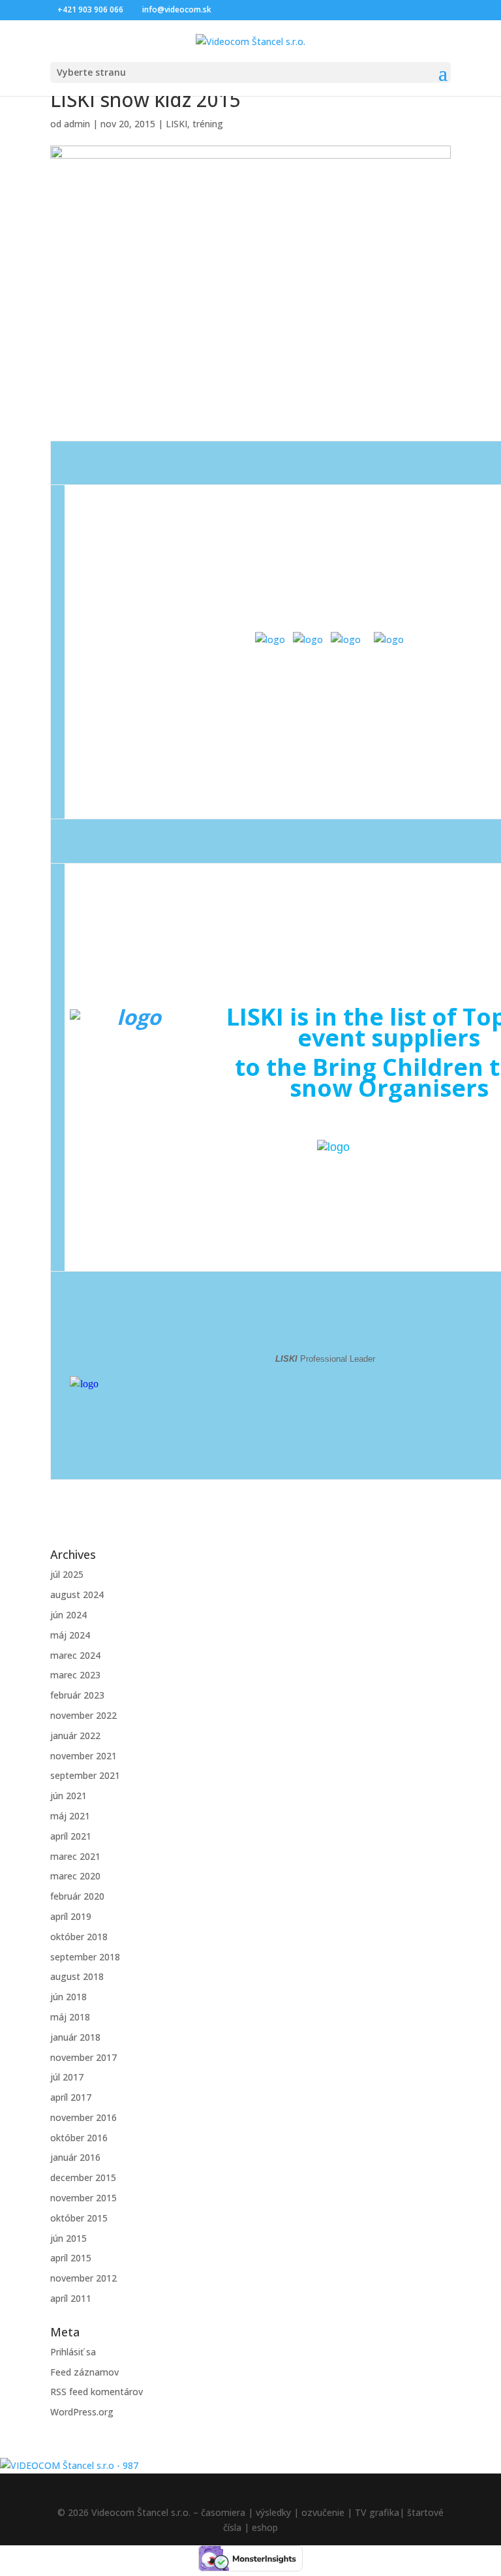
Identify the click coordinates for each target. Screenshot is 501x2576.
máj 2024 (70, 1635)
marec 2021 (75, 1856)
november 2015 (83, 2198)
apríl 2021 (71, 1836)
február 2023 (77, 1695)
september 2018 (85, 1957)
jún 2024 (68, 1615)
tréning (208, 124)
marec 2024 (75, 1655)
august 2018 (77, 1976)
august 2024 (77, 1594)
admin (77, 124)
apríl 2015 (71, 2258)
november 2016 (83, 2117)
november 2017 (83, 2057)
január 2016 (75, 2157)
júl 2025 (67, 1574)
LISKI (176, 124)
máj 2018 (70, 2017)
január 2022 (75, 1736)
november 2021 (83, 1756)
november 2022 (83, 1715)
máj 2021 (70, 1816)
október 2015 (79, 2218)
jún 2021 (68, 1796)
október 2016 (79, 2138)
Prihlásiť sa (73, 2352)
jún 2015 (68, 2238)
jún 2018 (68, 1997)
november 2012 (83, 2278)
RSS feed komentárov (97, 2392)
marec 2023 (75, 1675)
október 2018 (79, 1937)
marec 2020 (75, 1876)
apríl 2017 (71, 2097)
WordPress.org (82, 2412)
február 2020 (77, 1896)
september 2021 (85, 1775)
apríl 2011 (71, 2298)
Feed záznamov (84, 2372)
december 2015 (83, 2177)
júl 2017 (67, 2077)
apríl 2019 (71, 1916)
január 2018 (75, 2037)
